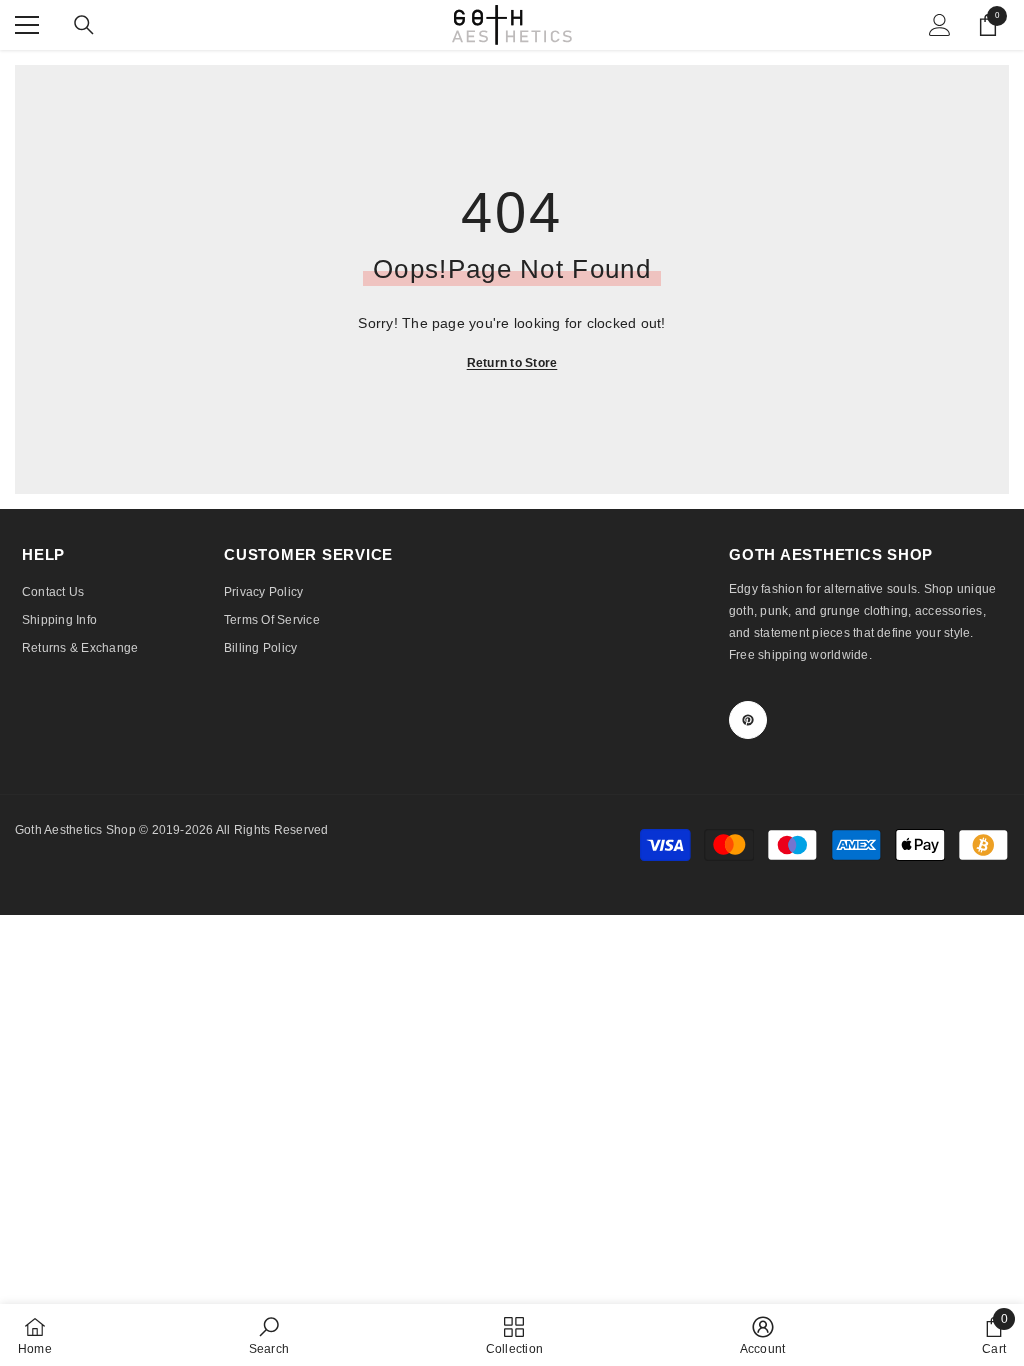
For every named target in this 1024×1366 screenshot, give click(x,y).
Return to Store (512, 363)
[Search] (84, 25)
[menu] (27, 25)
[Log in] (940, 25)
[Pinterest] (748, 720)
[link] (269, 1335)
